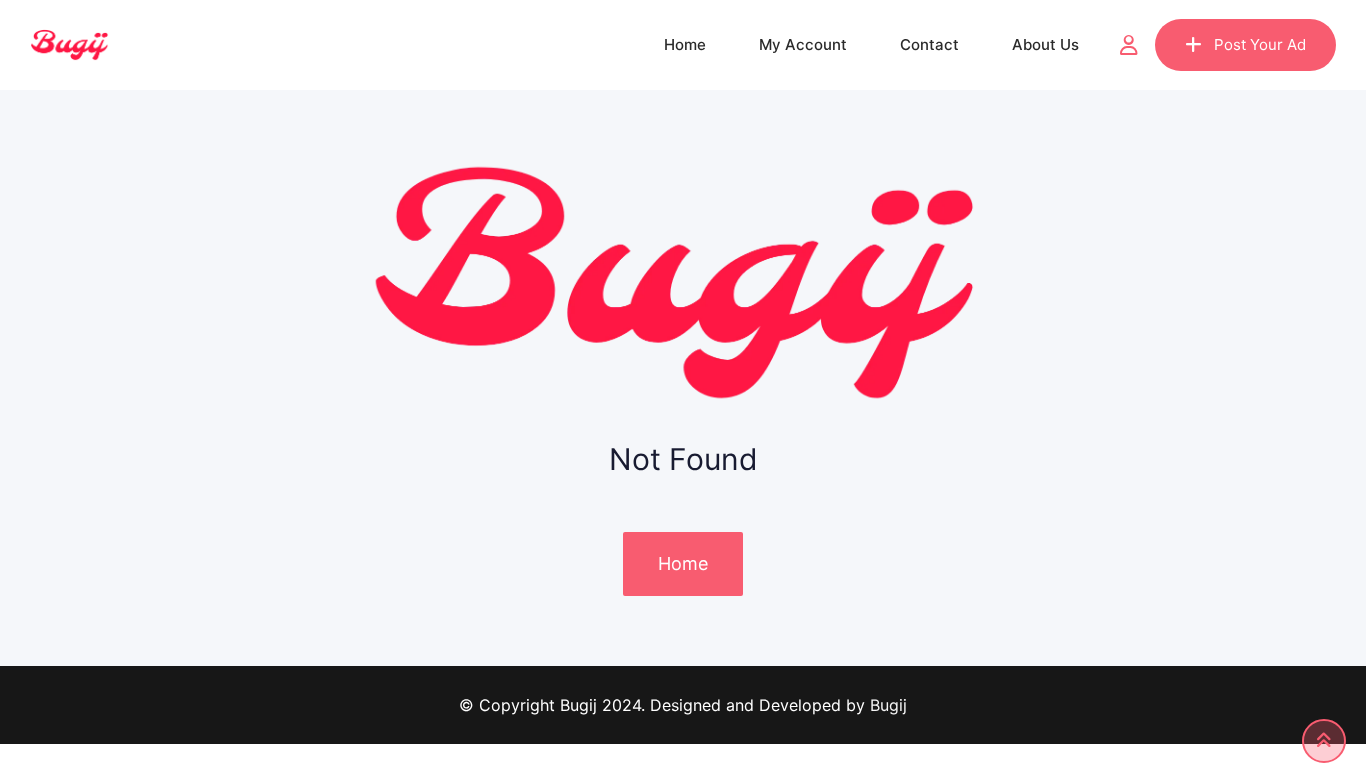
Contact (929, 44)
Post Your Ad (1260, 44)
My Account (803, 44)
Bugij (888, 705)
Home (685, 44)
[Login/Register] (1129, 45)
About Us (1045, 44)
